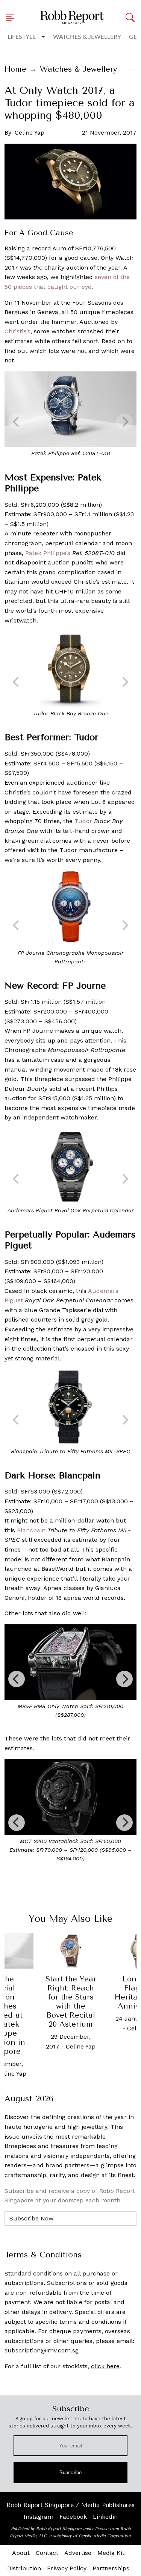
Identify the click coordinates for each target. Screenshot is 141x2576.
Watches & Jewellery (87, 37)
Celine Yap (30, 133)
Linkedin (105, 2517)
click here (105, 2366)
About (21, 2553)
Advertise (78, 2553)
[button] (12, 17)
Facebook (73, 2517)
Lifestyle (22, 37)
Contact (47, 2553)
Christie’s (17, 331)
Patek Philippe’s (48, 553)
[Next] (124, 1679)
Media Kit (111, 2553)
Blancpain (31, 1530)
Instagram (39, 2517)
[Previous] (17, 1679)
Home (15, 69)
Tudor (83, 821)
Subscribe (70, 2472)
